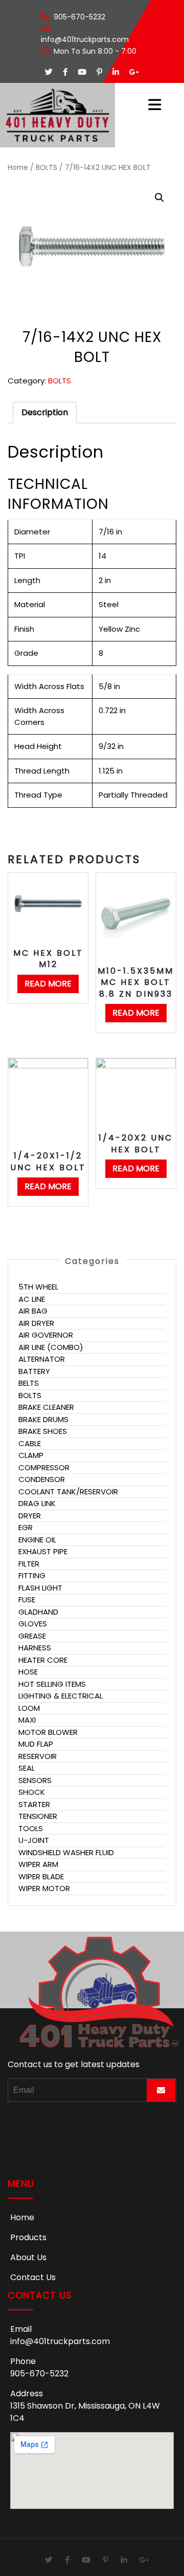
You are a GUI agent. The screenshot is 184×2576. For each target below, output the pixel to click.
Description (45, 412)
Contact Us (33, 2277)
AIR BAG (33, 1311)
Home (18, 168)
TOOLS (31, 1828)
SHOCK (32, 1792)
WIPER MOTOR (44, 1888)
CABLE (30, 1443)
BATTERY (34, 1371)
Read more (48, 984)
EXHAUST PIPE (43, 1551)
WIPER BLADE (41, 1876)
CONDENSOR (42, 1479)
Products (28, 2237)
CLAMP (31, 1455)
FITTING (32, 1575)
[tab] (45, 413)
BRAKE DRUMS (43, 1419)
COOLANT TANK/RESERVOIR (68, 1491)
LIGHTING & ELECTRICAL (61, 1696)
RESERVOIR (38, 1756)
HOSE (28, 1672)
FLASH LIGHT (40, 1588)
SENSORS (35, 1780)
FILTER (29, 1564)
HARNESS (35, 1648)
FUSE (27, 1600)
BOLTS (47, 168)
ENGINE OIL (37, 1540)
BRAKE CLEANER (46, 1407)
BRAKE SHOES (43, 1431)
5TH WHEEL (38, 1287)
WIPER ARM (38, 1864)
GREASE (32, 1636)
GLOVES (33, 1624)
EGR (26, 1527)
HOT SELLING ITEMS (52, 1684)
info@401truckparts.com (60, 2341)
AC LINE (32, 1299)
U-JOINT (34, 1840)
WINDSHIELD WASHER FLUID (66, 1852)
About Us (28, 2257)
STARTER (34, 1804)
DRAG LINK (37, 1503)
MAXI (27, 1720)
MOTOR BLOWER (48, 1732)
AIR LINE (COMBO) (51, 1347)
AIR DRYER (36, 1323)
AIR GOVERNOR (46, 1335)
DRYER (30, 1516)
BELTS (29, 1383)
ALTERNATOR (42, 1359)
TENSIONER (38, 1816)
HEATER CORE (43, 1660)
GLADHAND (38, 1612)
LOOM (29, 1708)
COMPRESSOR (44, 1467)
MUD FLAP (36, 1744)
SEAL (27, 1768)
